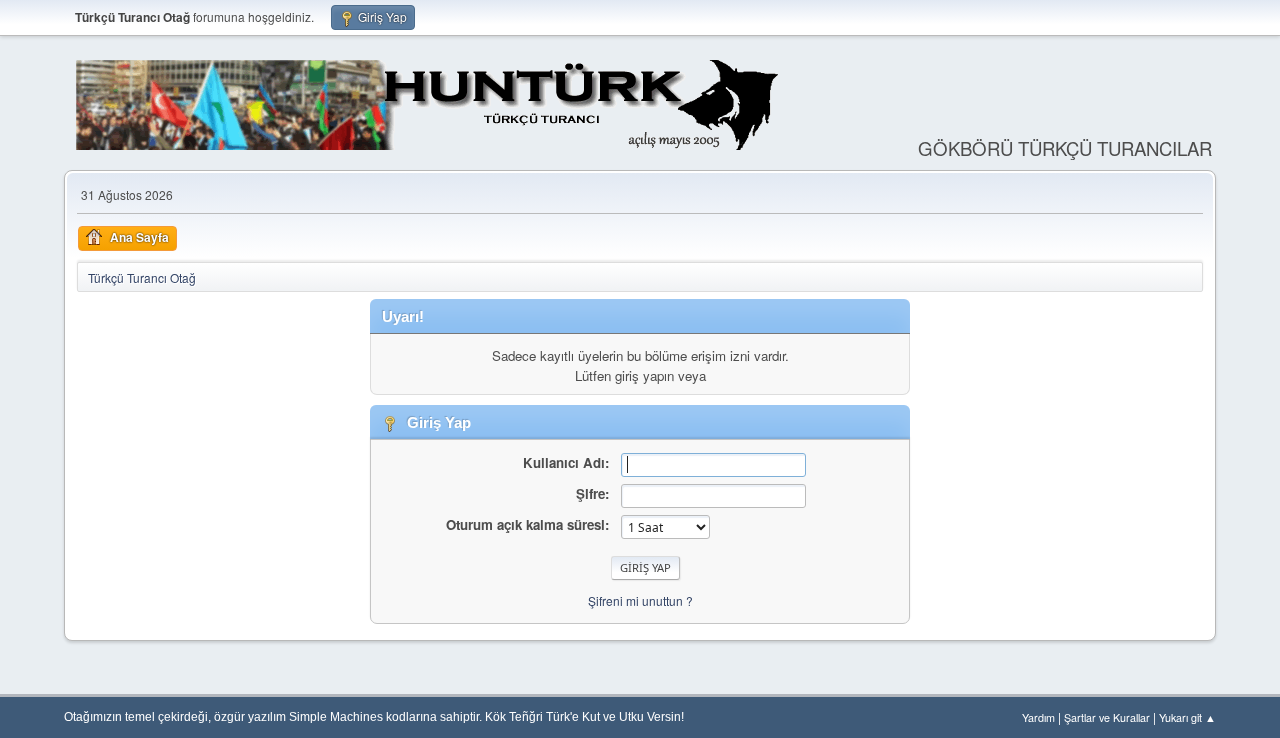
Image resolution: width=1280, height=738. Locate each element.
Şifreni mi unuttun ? (640, 600)
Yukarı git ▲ (1187, 717)
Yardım (1038, 717)
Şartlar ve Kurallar (1107, 717)
